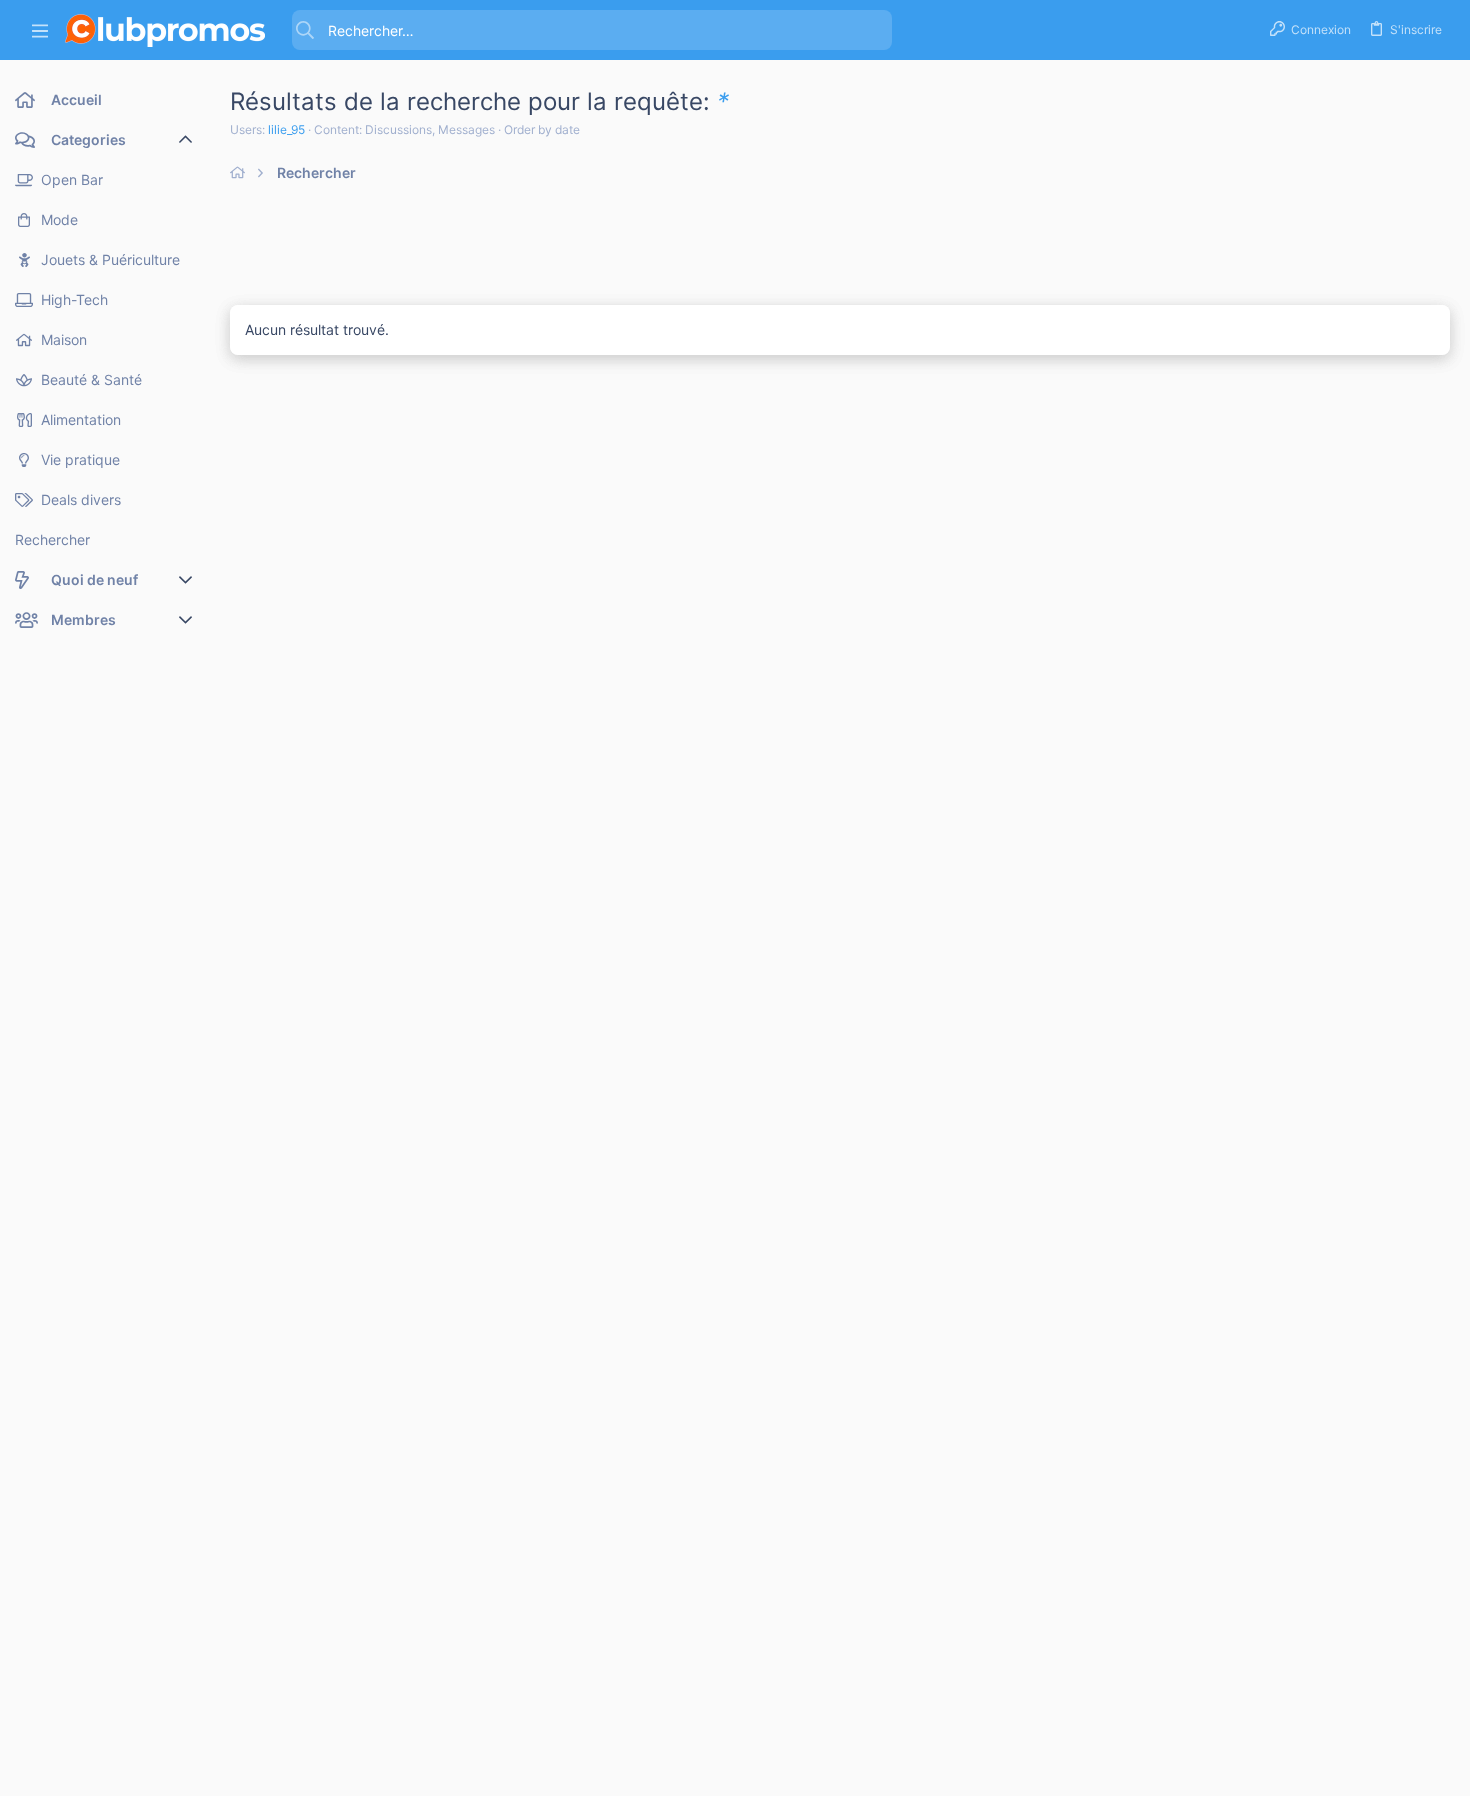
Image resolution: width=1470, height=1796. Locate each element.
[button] (40, 30)
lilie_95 (286, 129)
